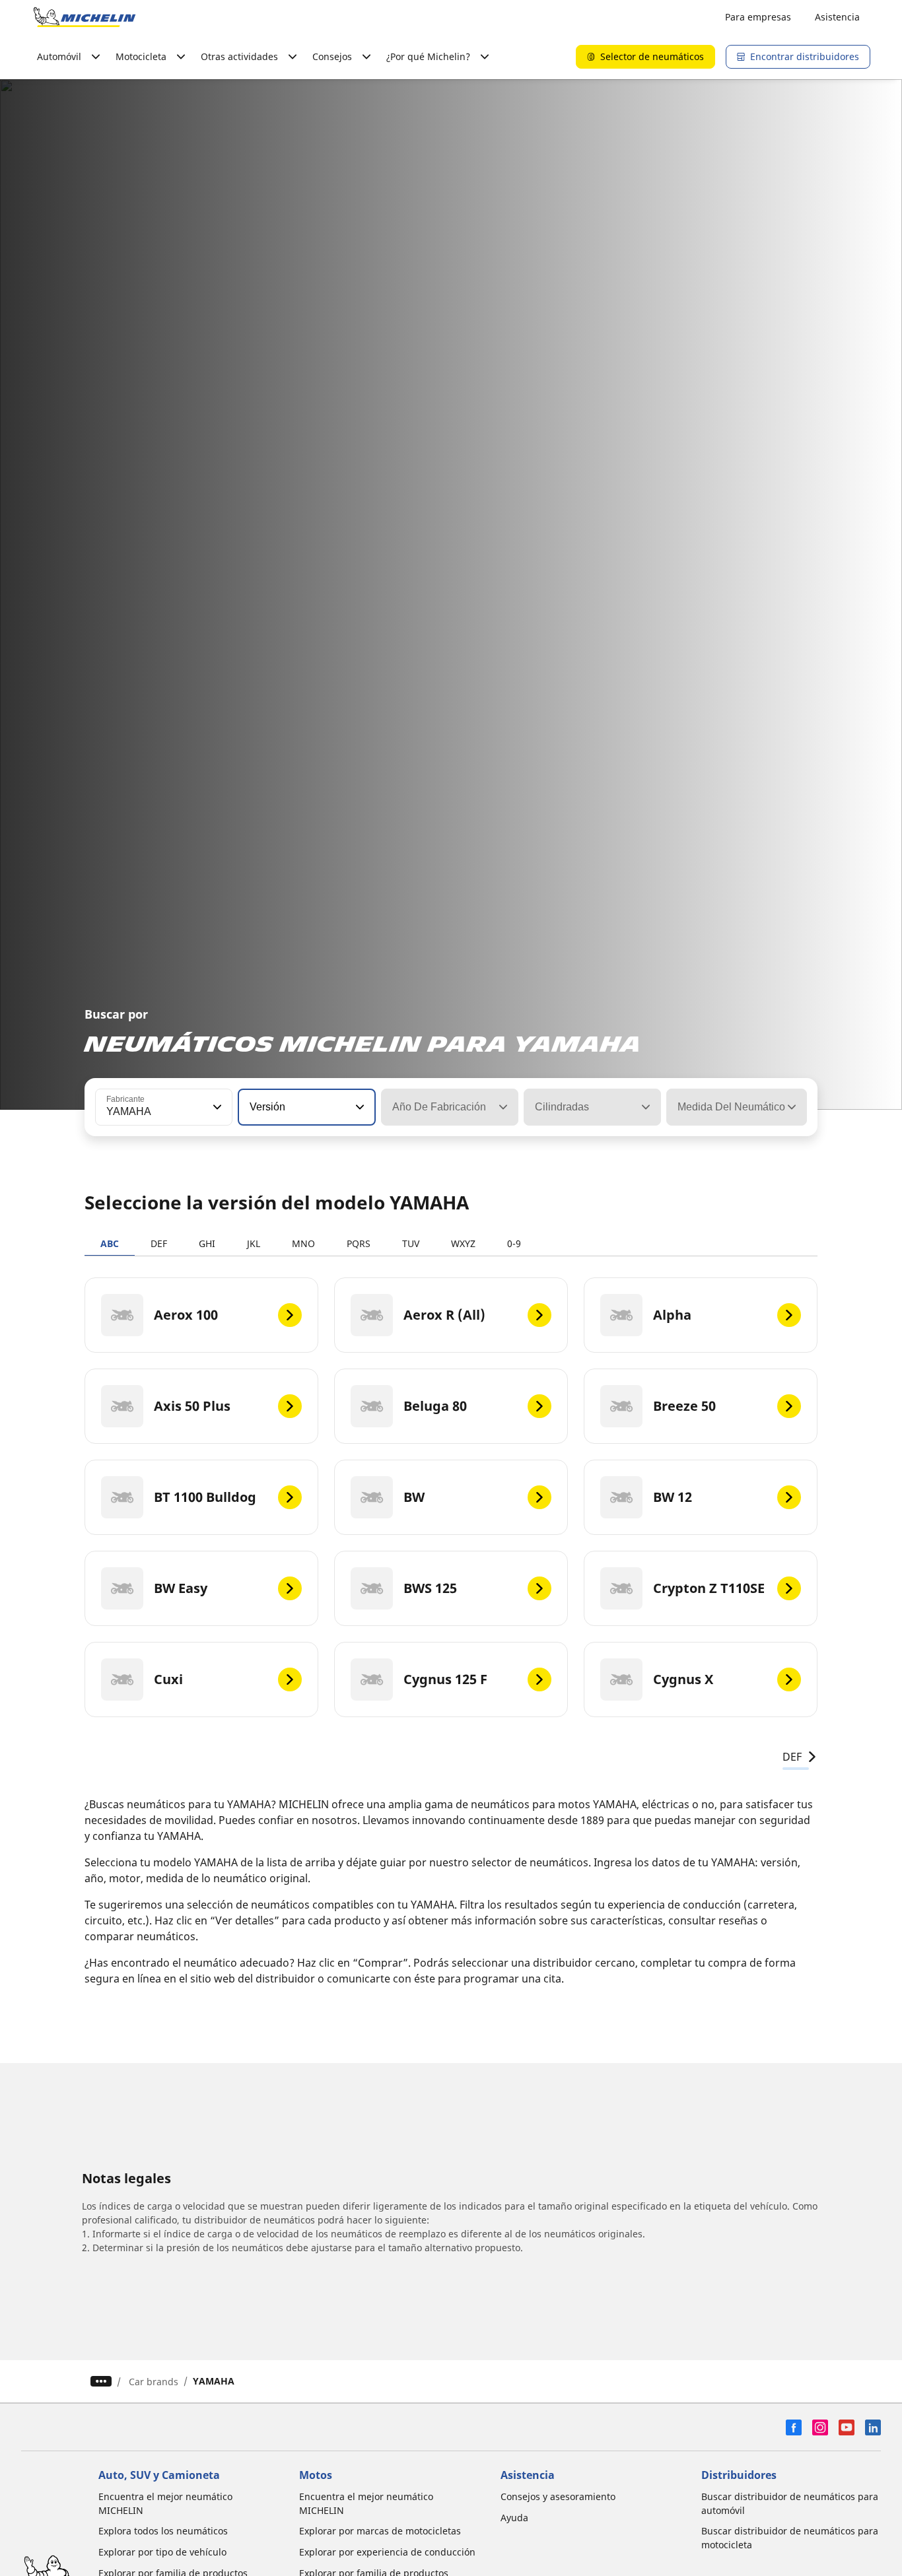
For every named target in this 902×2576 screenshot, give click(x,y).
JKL (254, 1243)
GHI (207, 1243)
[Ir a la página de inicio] (85, 17)
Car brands (154, 2382)
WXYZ (463, 1243)
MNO (303, 1243)
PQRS (359, 1243)
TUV (411, 1243)
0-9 (514, 1243)
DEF (159, 1243)
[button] (216, 1107)
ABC (110, 1243)
